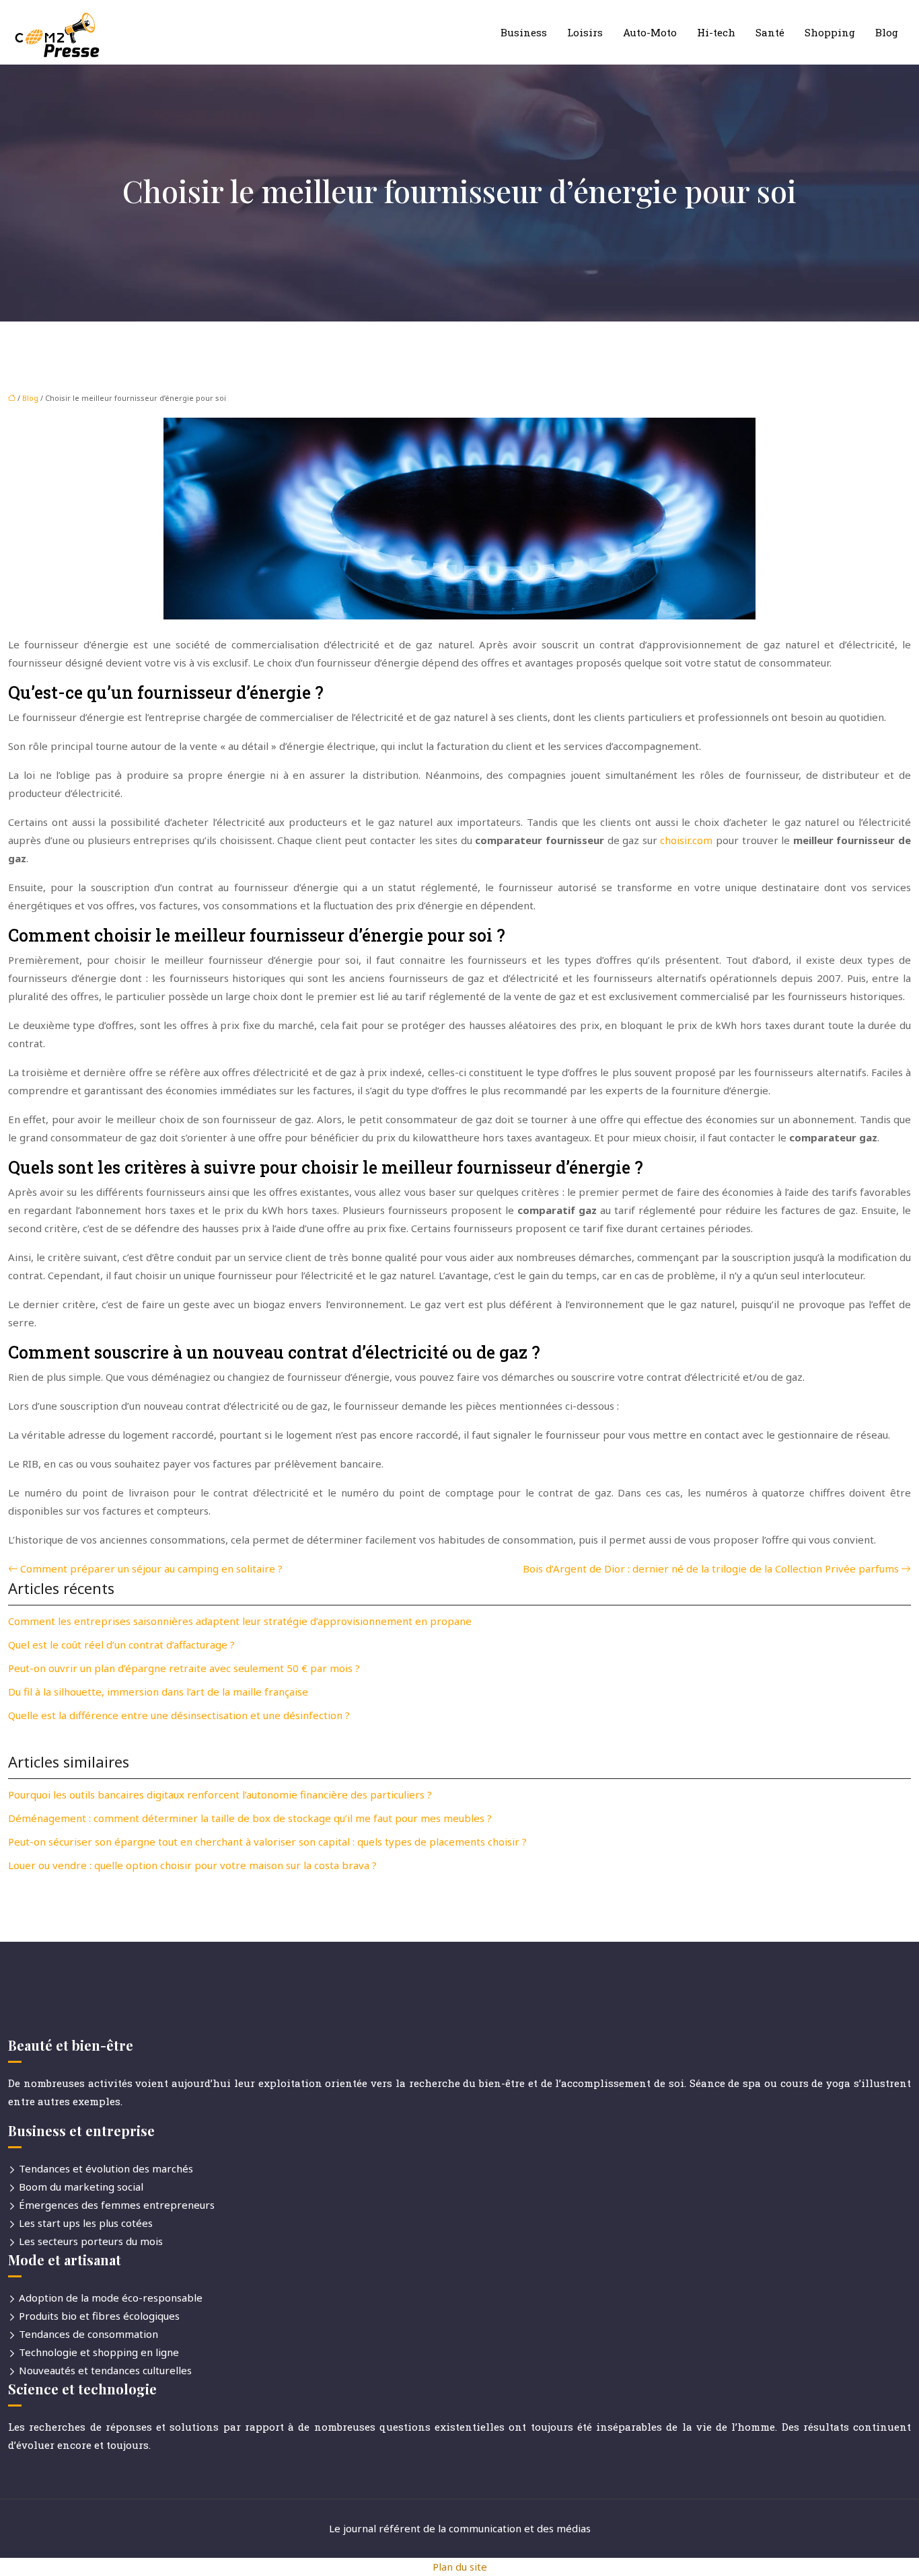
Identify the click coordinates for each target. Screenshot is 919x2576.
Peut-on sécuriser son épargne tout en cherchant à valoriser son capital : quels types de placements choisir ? (267, 1842)
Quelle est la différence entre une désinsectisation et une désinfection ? (179, 1715)
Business (524, 32)
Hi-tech (716, 32)
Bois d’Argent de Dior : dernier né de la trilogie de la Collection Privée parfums (711, 1568)
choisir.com (686, 840)
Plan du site (460, 2567)
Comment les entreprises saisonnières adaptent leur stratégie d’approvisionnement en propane (240, 1621)
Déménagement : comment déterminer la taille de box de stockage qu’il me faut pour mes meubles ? (250, 1818)
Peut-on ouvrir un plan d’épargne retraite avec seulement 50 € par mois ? (184, 1668)
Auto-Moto (650, 32)
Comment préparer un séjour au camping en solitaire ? (151, 1568)
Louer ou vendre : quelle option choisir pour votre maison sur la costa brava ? (192, 1865)
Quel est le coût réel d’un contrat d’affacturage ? (121, 1644)
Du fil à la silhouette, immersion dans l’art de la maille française (158, 1692)
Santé (770, 32)
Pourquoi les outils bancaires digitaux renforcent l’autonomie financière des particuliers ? (220, 1794)
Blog (887, 32)
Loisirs (585, 32)
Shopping (830, 32)
